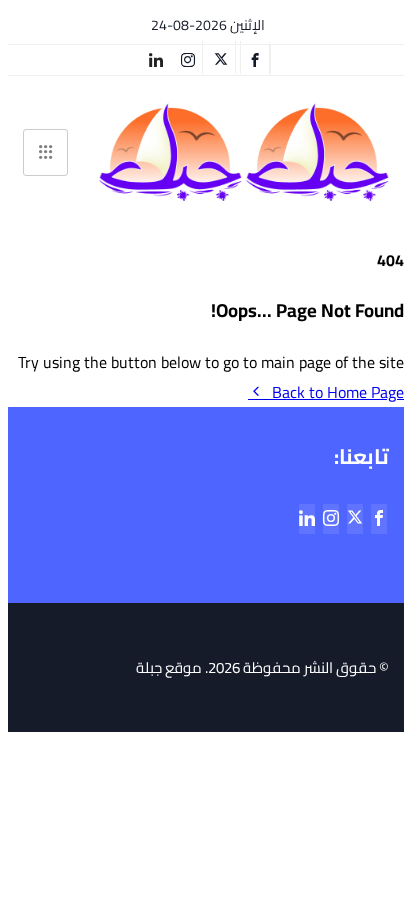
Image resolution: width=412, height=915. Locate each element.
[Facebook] (255, 57)
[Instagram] (331, 519)
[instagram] (188, 57)
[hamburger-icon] (45, 152)
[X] (221, 57)
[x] (355, 519)
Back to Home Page (338, 392)
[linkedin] (156, 57)
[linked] (307, 519)
